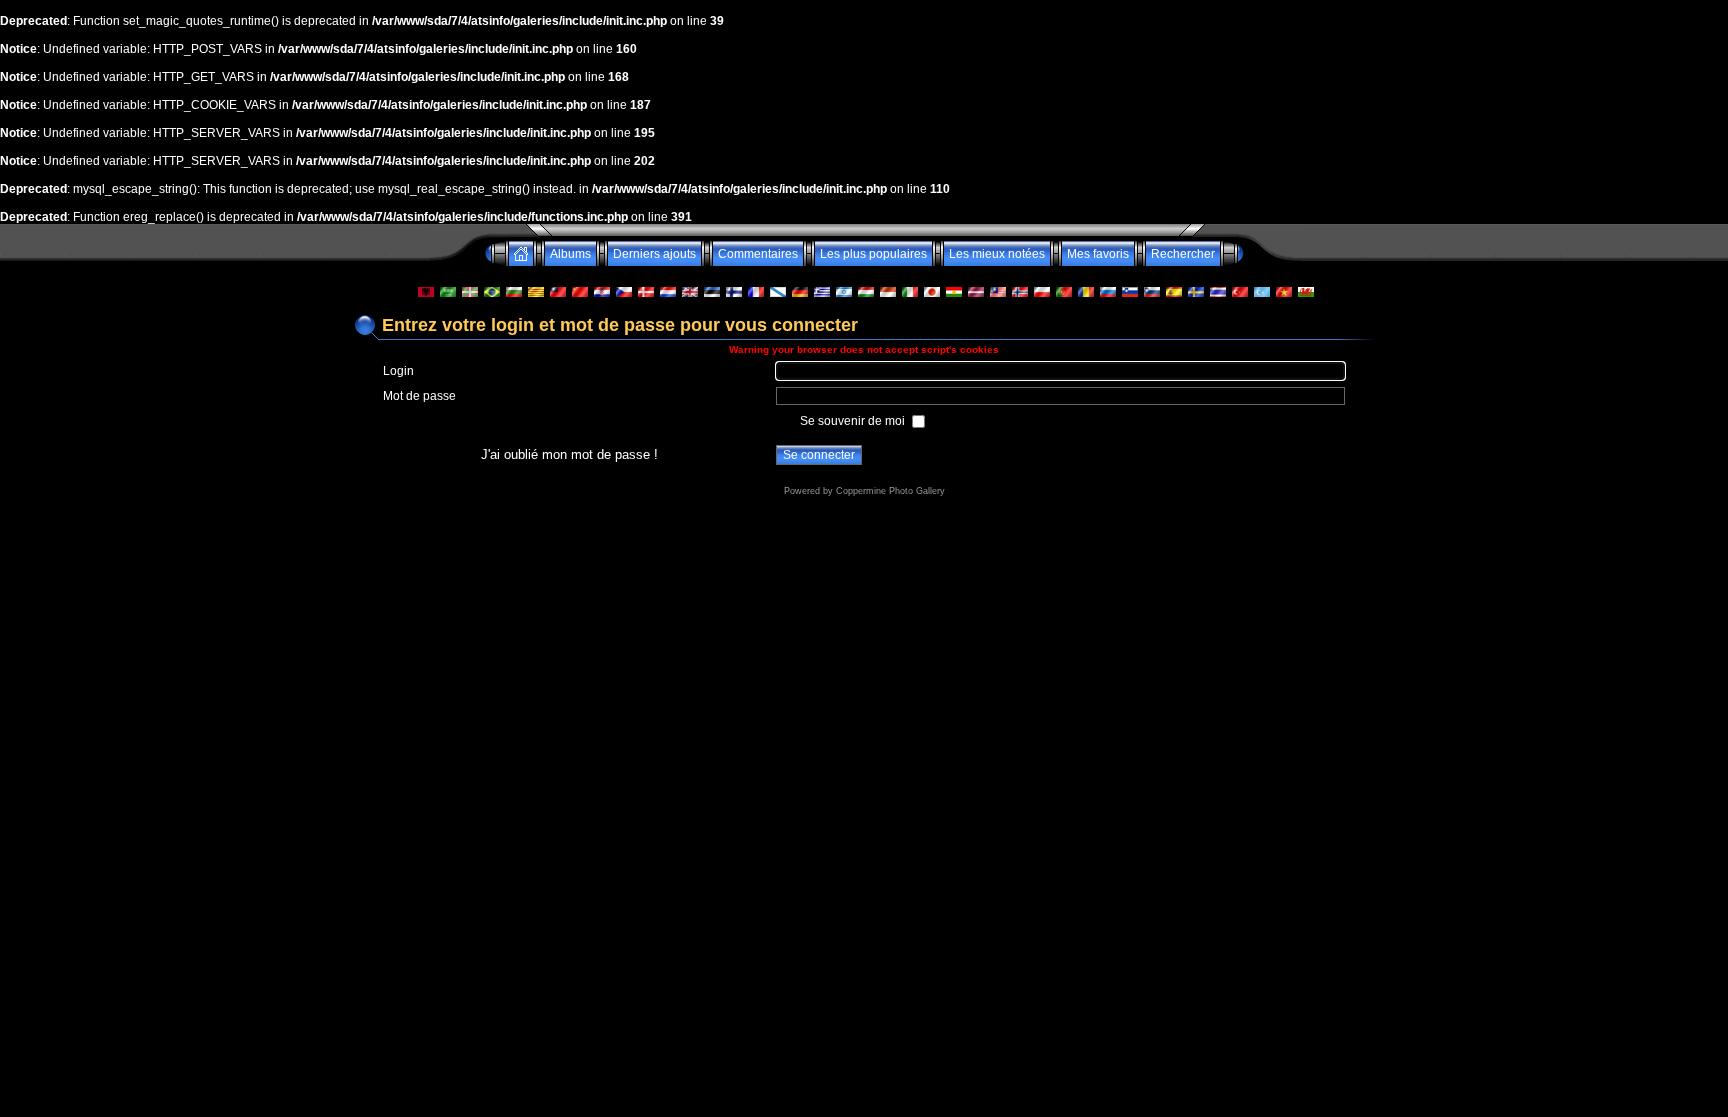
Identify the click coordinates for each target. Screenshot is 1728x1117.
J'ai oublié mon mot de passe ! (569, 454)
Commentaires (758, 254)
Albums (570, 254)
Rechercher (1183, 254)
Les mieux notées (997, 254)
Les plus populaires (873, 254)
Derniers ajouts (654, 254)
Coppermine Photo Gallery (890, 491)
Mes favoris (1098, 254)
